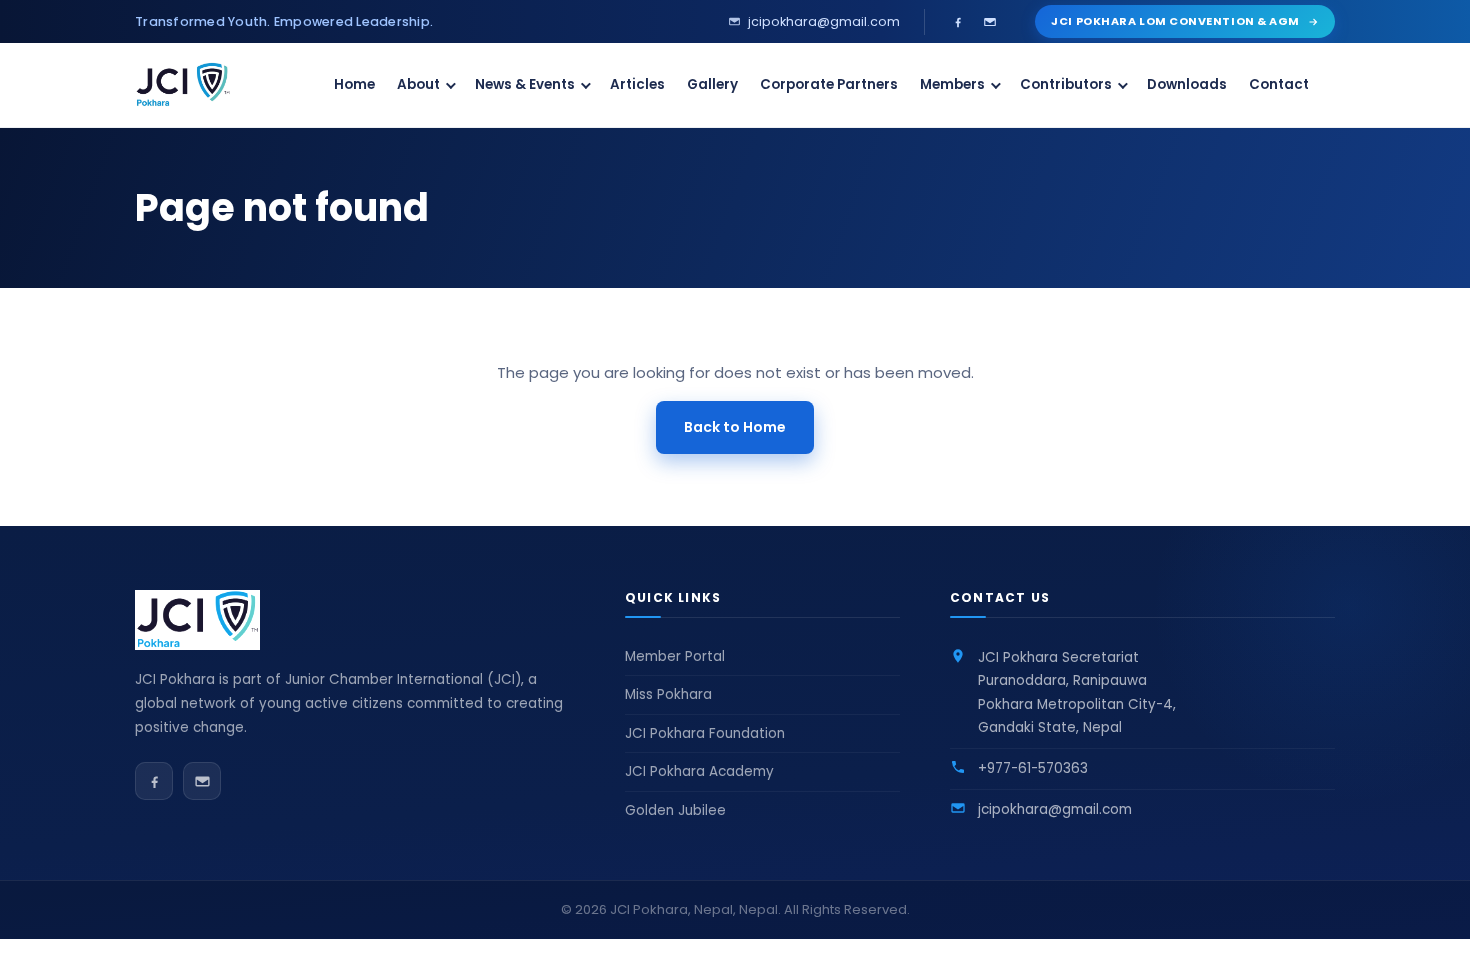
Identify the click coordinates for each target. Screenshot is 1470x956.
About (418, 84)
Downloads (1187, 84)
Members (952, 84)
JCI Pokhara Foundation (705, 733)
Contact (1279, 84)
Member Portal (675, 656)
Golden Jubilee (675, 810)
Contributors (1066, 84)
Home (354, 84)
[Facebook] (958, 22)
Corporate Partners (829, 84)
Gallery (712, 84)
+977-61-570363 (1033, 768)
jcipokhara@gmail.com (1055, 809)
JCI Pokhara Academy (699, 771)
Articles (637, 84)
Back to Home (735, 427)
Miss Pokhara (668, 694)
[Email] (990, 22)
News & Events (525, 84)
